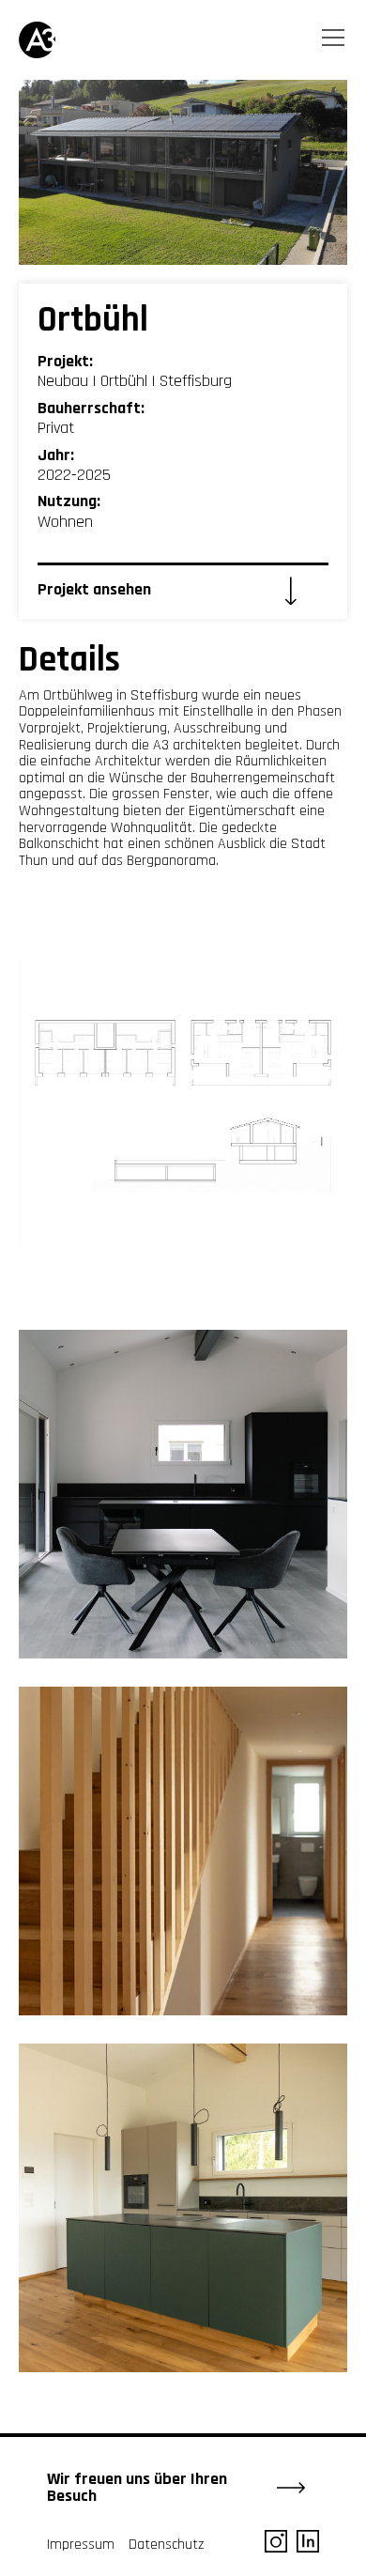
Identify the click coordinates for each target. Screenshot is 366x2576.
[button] (335, 41)
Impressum (81, 2545)
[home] (47, 40)
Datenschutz (166, 2545)
